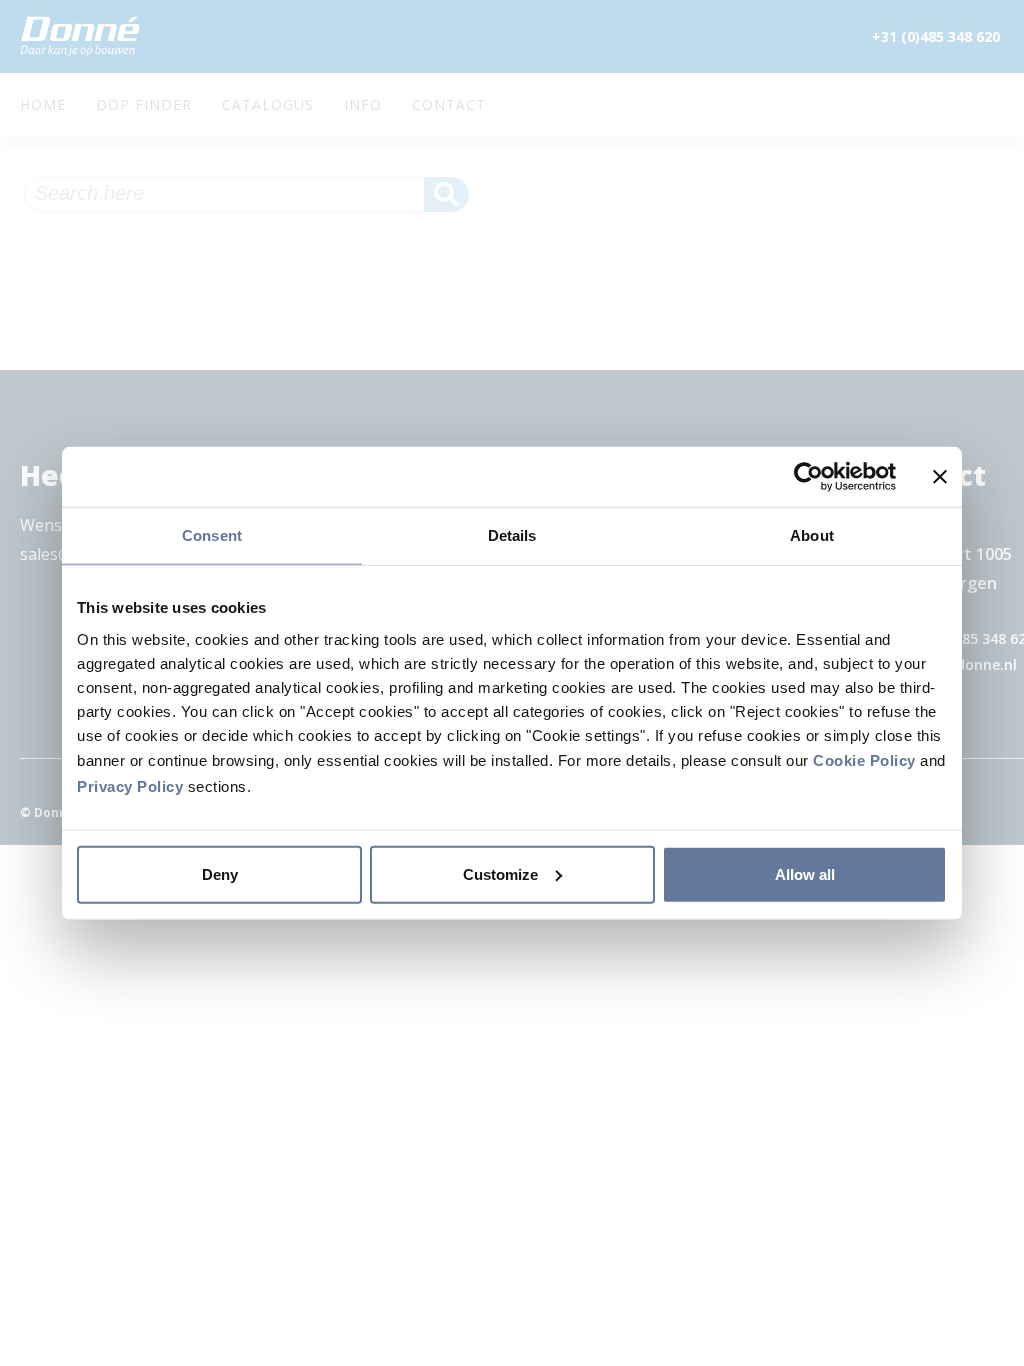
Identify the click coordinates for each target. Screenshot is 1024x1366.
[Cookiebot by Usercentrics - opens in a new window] (808, 477)
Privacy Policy (130, 785)
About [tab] (812, 535)
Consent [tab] (212, 535)
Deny (220, 873)
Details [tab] (512, 535)
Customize (500, 873)
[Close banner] (940, 477)
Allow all (805, 873)
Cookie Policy (864, 759)
